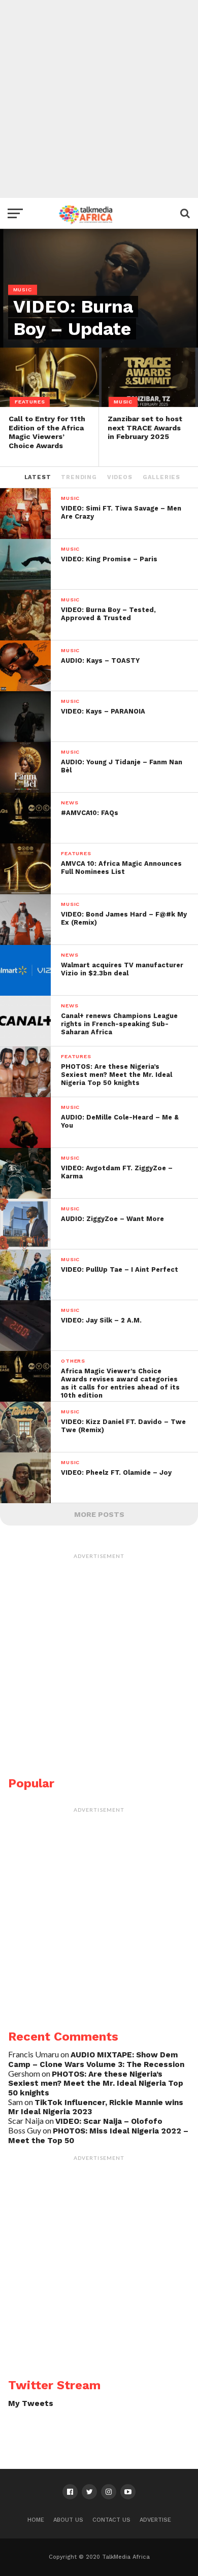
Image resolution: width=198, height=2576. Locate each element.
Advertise (155, 2520)
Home (36, 2520)
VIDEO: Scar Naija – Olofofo (109, 2121)
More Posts (99, 1514)
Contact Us (111, 2520)
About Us (68, 2520)
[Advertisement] (99, 99)
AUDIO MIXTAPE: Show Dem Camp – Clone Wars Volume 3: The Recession (96, 2060)
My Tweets (31, 2403)
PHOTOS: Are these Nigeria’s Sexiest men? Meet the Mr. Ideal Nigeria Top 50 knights (96, 2083)
